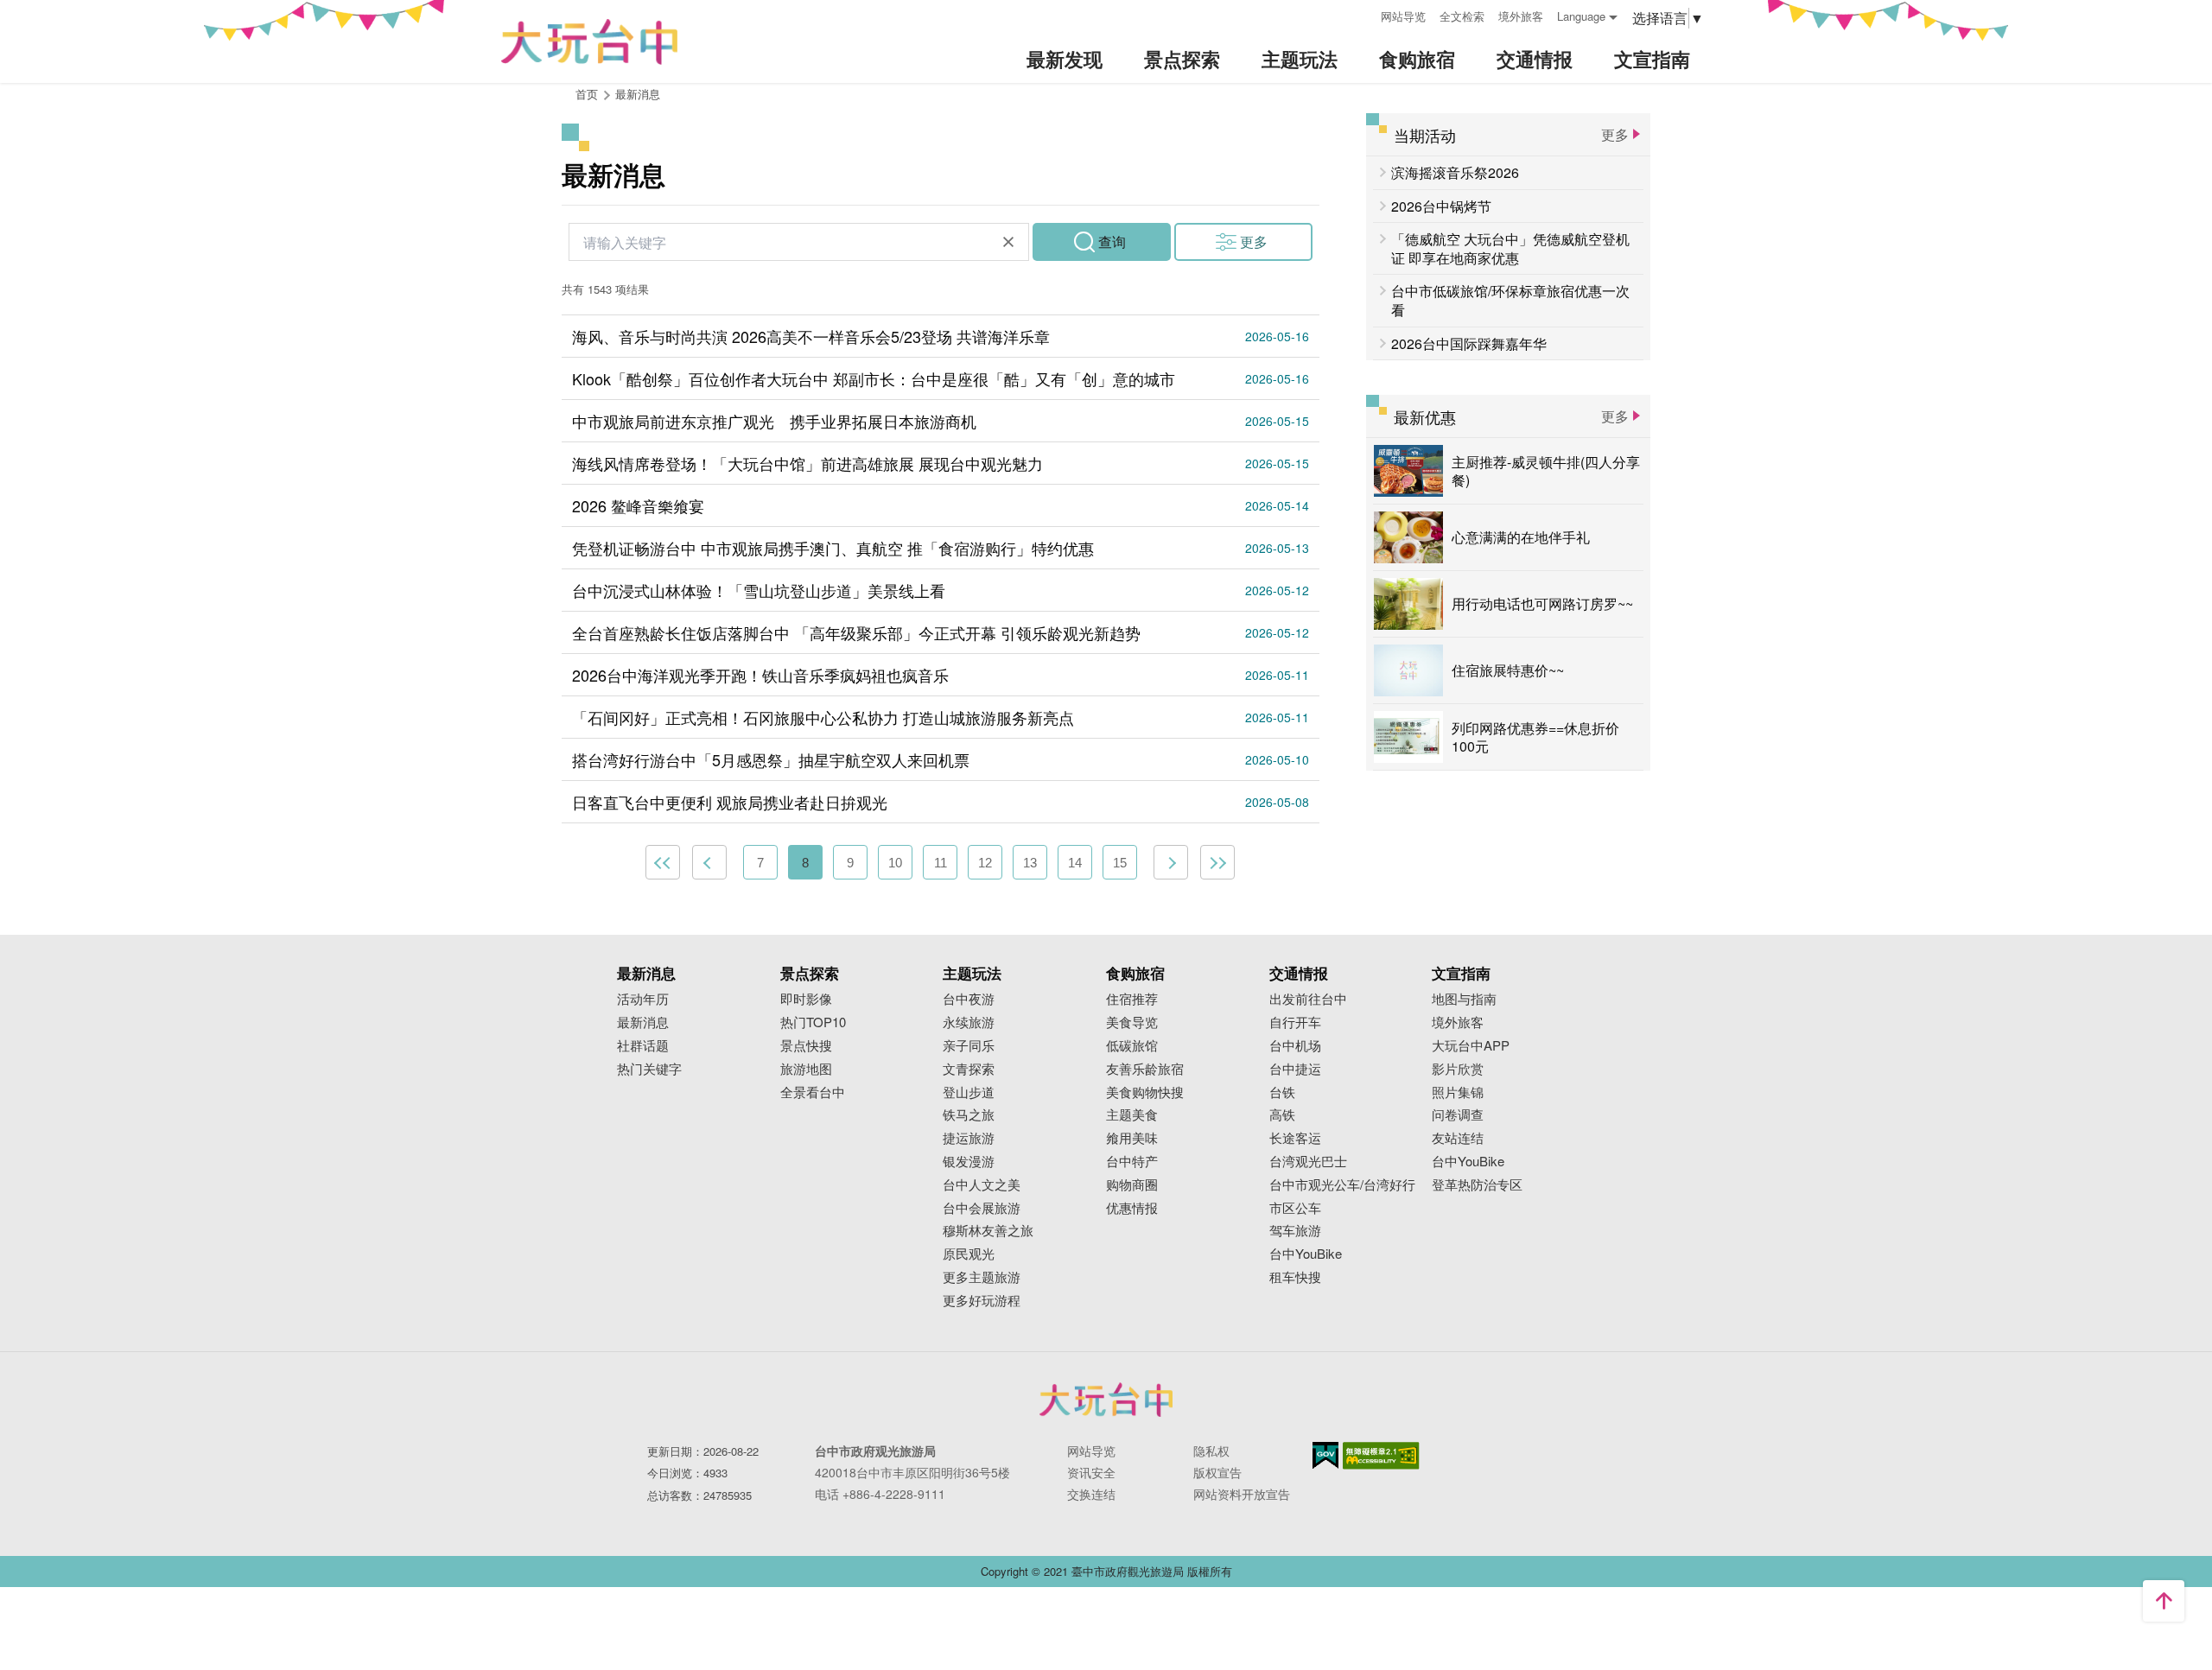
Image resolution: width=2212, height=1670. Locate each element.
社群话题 (643, 1046)
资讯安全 (1091, 1472)
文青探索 (969, 1069)
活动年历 (643, 999)
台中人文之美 (982, 1185)
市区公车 (1295, 1208)
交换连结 (1091, 1494)
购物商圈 (1132, 1185)
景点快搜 (806, 1046)
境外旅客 (1521, 16)
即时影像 (806, 999)
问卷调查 (1458, 1115)
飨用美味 (1132, 1138)
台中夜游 (969, 999)
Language (1581, 16)
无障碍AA (1381, 1456)
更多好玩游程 (982, 1301)
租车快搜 (1295, 1277)
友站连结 (1458, 1138)
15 (1120, 863)
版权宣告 (1217, 1472)
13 (1030, 863)
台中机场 (1295, 1046)
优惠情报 (1132, 1208)
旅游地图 (806, 1069)
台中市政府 (1106, 1400)
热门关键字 (649, 1069)
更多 (1254, 241)
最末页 (1217, 862)
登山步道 (969, 1092)
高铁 (1282, 1115)
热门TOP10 (813, 1022)
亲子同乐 (969, 1046)
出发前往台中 (1308, 999)
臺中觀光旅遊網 (589, 42)
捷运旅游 (969, 1138)
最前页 (663, 862)
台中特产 (1132, 1162)
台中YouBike (1306, 1254)
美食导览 (1132, 1022)
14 (1075, 863)
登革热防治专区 (1477, 1185)
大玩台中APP (1471, 1046)
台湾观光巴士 (1308, 1162)
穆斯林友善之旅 (988, 1231)
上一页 (709, 862)
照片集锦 (1458, 1092)
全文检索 (1462, 16)
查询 (1112, 241)
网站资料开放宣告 (1242, 1494)
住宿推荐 (1132, 999)
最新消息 (643, 1022)
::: (1362, 14)
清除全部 (1008, 242)
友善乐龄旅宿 (1145, 1069)
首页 (587, 94)
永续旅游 (969, 1022)
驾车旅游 (1295, 1231)
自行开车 (1295, 1022)
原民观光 (969, 1254)
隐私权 (1211, 1451)
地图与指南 (1464, 999)
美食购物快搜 (1145, 1092)
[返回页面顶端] (2164, 1601)
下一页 (1171, 862)
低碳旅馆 (1132, 1046)
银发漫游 (969, 1162)
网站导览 (1403, 16)
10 (895, 863)
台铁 (1282, 1092)
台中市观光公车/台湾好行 (1342, 1185)
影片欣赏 (1458, 1069)
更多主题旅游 (982, 1277)
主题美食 (1132, 1115)
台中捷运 (1295, 1069)
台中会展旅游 (982, 1208)
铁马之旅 (969, 1115)
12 (985, 863)
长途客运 (1295, 1138)
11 (941, 863)
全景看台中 (813, 1092)
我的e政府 (1325, 1455)
